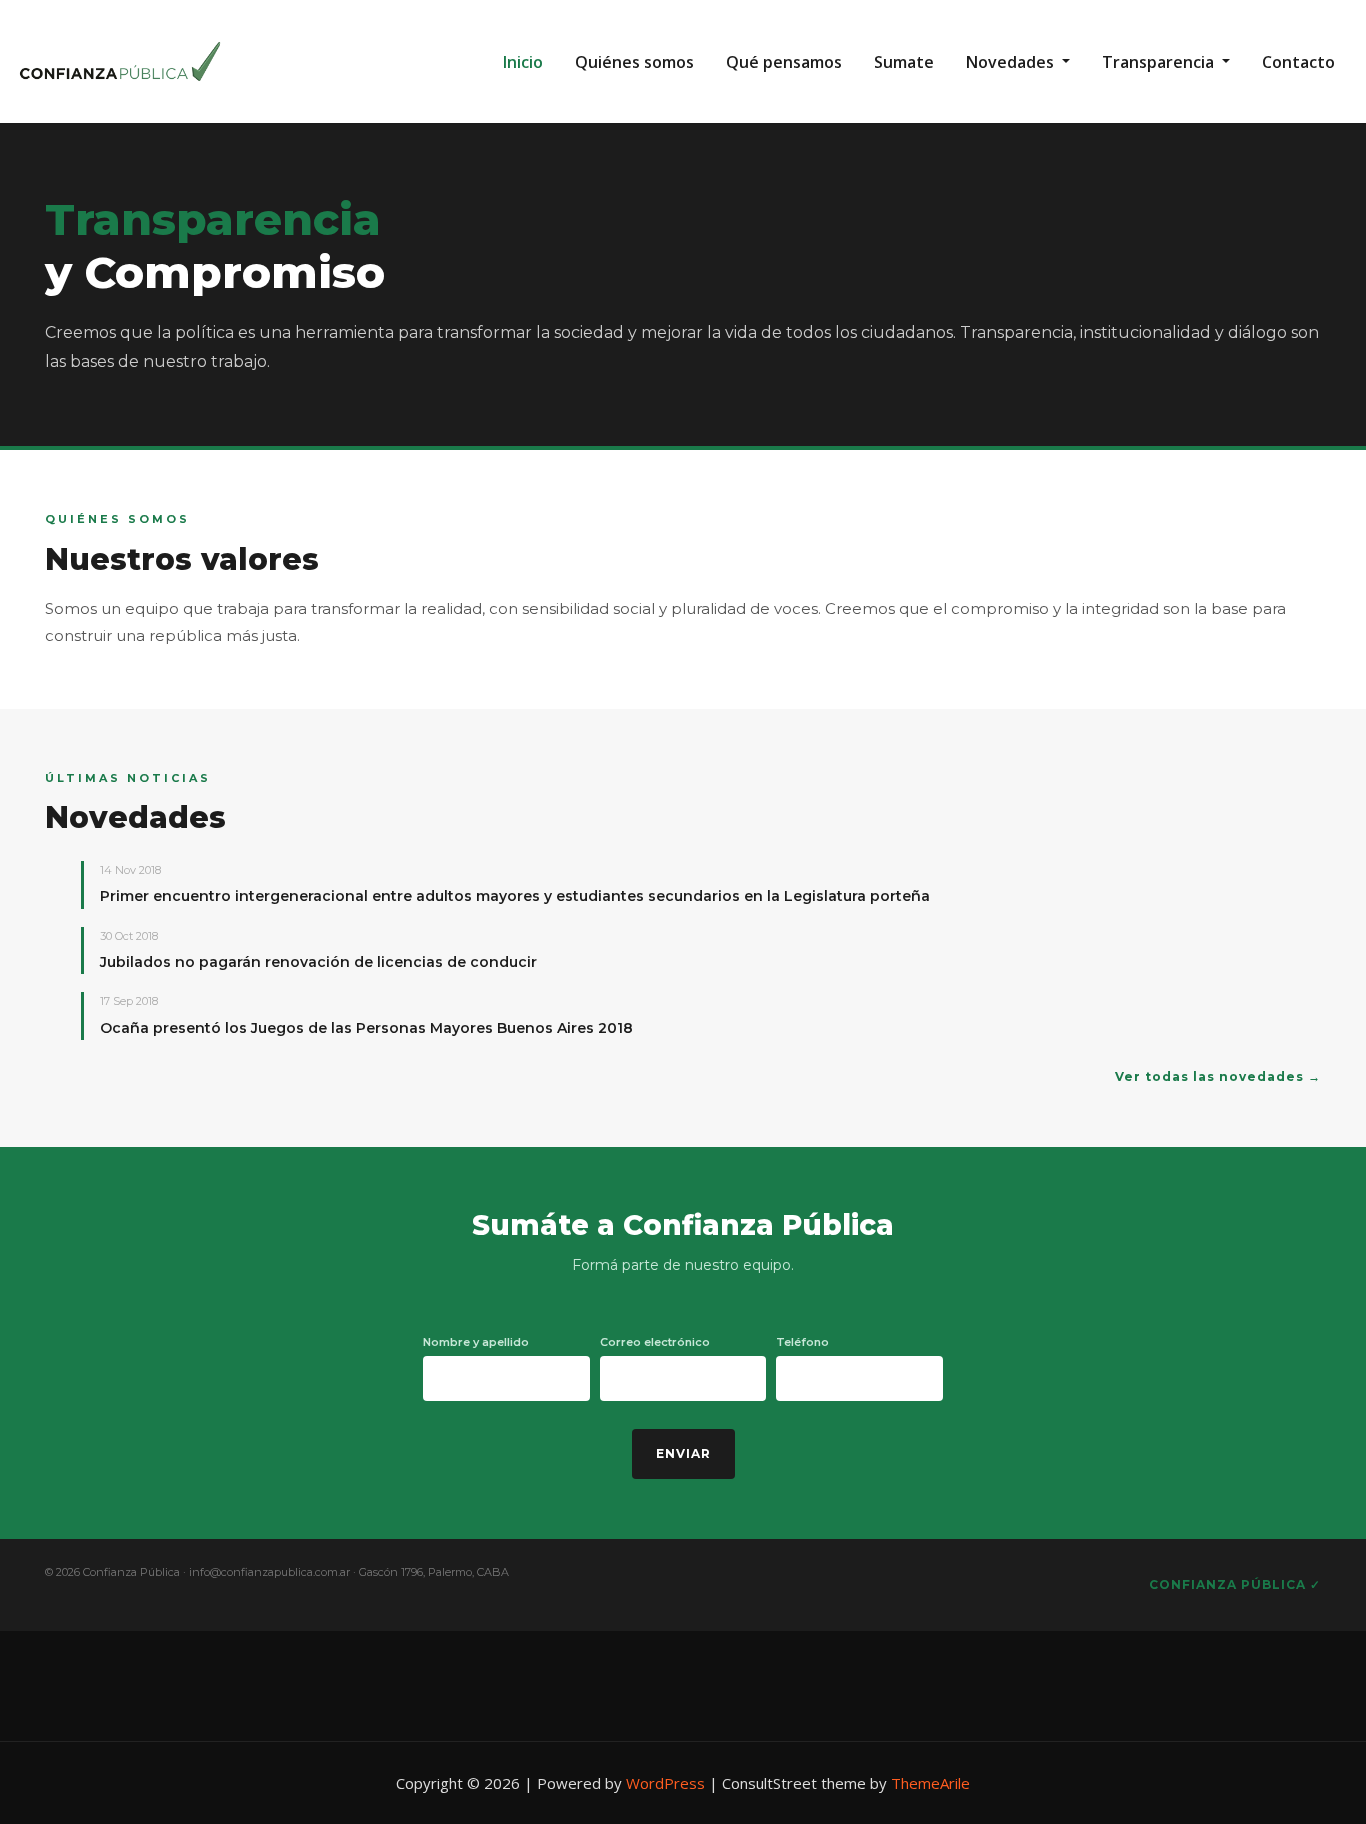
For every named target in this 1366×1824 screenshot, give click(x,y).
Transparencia (1160, 62)
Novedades (1012, 62)
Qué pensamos (784, 62)
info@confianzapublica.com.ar (269, 1572)
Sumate (904, 62)
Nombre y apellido (476, 1342)
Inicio (523, 62)
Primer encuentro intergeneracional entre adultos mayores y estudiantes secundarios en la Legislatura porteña (515, 896)
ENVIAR (683, 1453)
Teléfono (802, 1342)
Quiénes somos (634, 62)
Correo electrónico (655, 1342)
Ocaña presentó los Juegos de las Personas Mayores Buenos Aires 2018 (366, 1028)
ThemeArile (930, 1783)
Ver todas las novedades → (1218, 1076)
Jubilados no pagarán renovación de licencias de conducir (318, 962)
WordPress (665, 1783)
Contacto (1298, 62)
